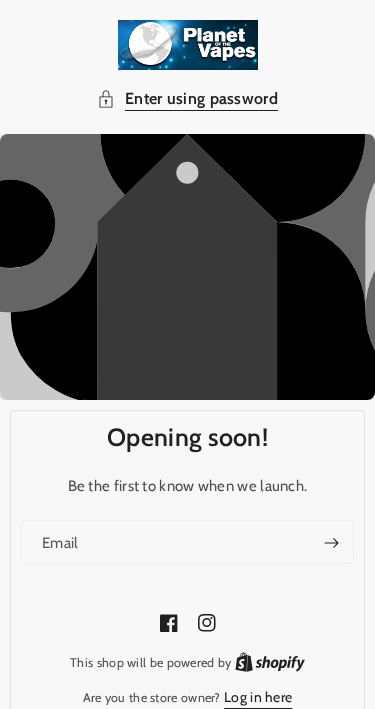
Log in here (258, 697)
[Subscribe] (331, 543)
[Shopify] (270, 662)
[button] (187, 99)
